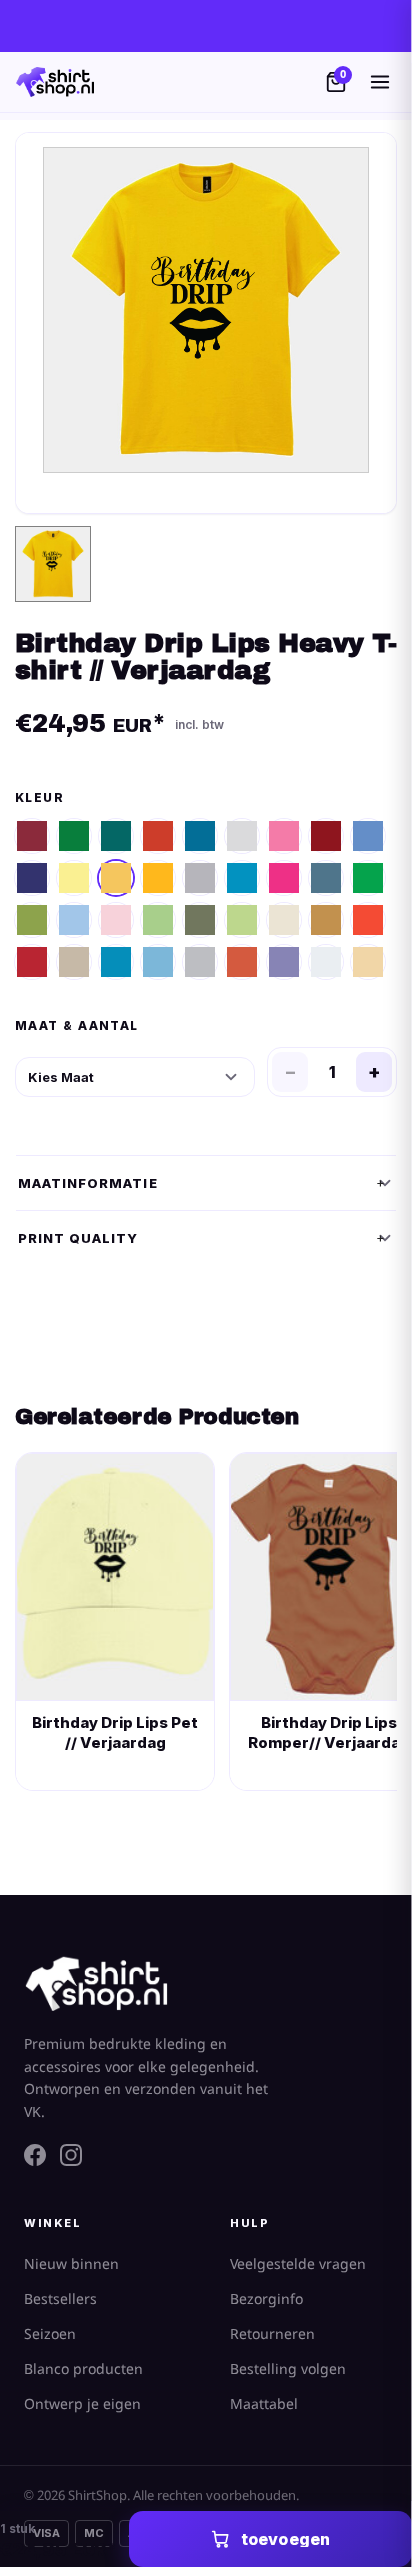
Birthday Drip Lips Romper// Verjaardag (329, 1732)
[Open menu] (380, 82)
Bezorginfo (266, 2300)
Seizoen (50, 2335)
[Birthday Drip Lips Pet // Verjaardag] (115, 1577)
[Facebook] (35, 2155)
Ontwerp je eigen (82, 2405)
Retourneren (272, 2335)
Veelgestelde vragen (298, 2265)
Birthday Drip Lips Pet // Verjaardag (115, 1732)
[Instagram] (71, 2155)
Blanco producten (83, 2370)
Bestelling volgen (288, 2370)
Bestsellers (60, 2300)
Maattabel (264, 2405)
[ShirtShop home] (55, 82)
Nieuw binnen (71, 2265)
